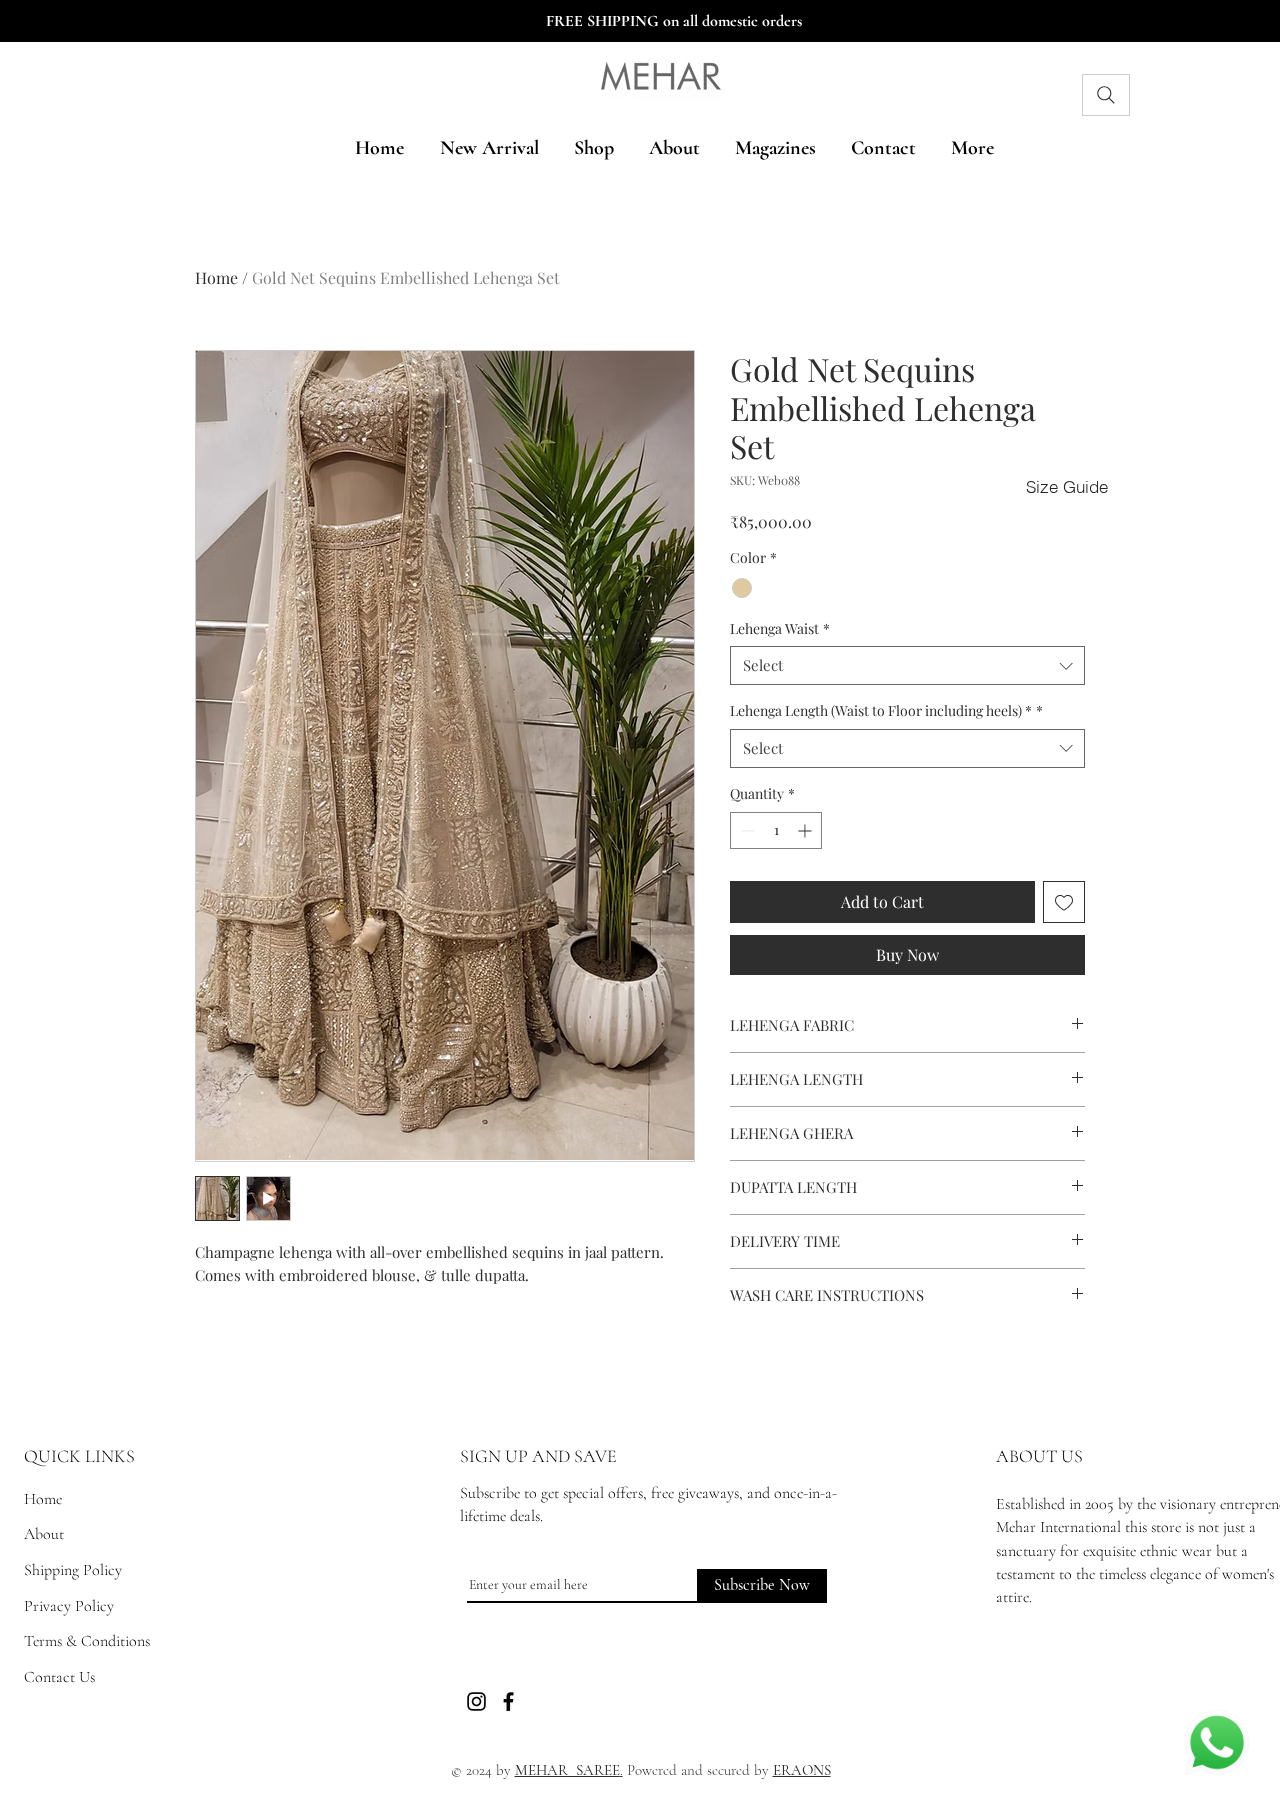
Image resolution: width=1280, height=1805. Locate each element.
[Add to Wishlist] (1064, 902)
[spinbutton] (776, 830)
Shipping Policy (73, 1570)
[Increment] (806, 830)
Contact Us (59, 1677)
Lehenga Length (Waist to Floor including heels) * (886, 710)
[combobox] (907, 665)
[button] (1067, 486)
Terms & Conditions (87, 1641)
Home (216, 277)
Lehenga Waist (780, 628)
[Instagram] (476, 1701)
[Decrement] (745, 830)
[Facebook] (508, 1701)
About (44, 1534)
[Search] (1106, 95)
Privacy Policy (69, 1606)
